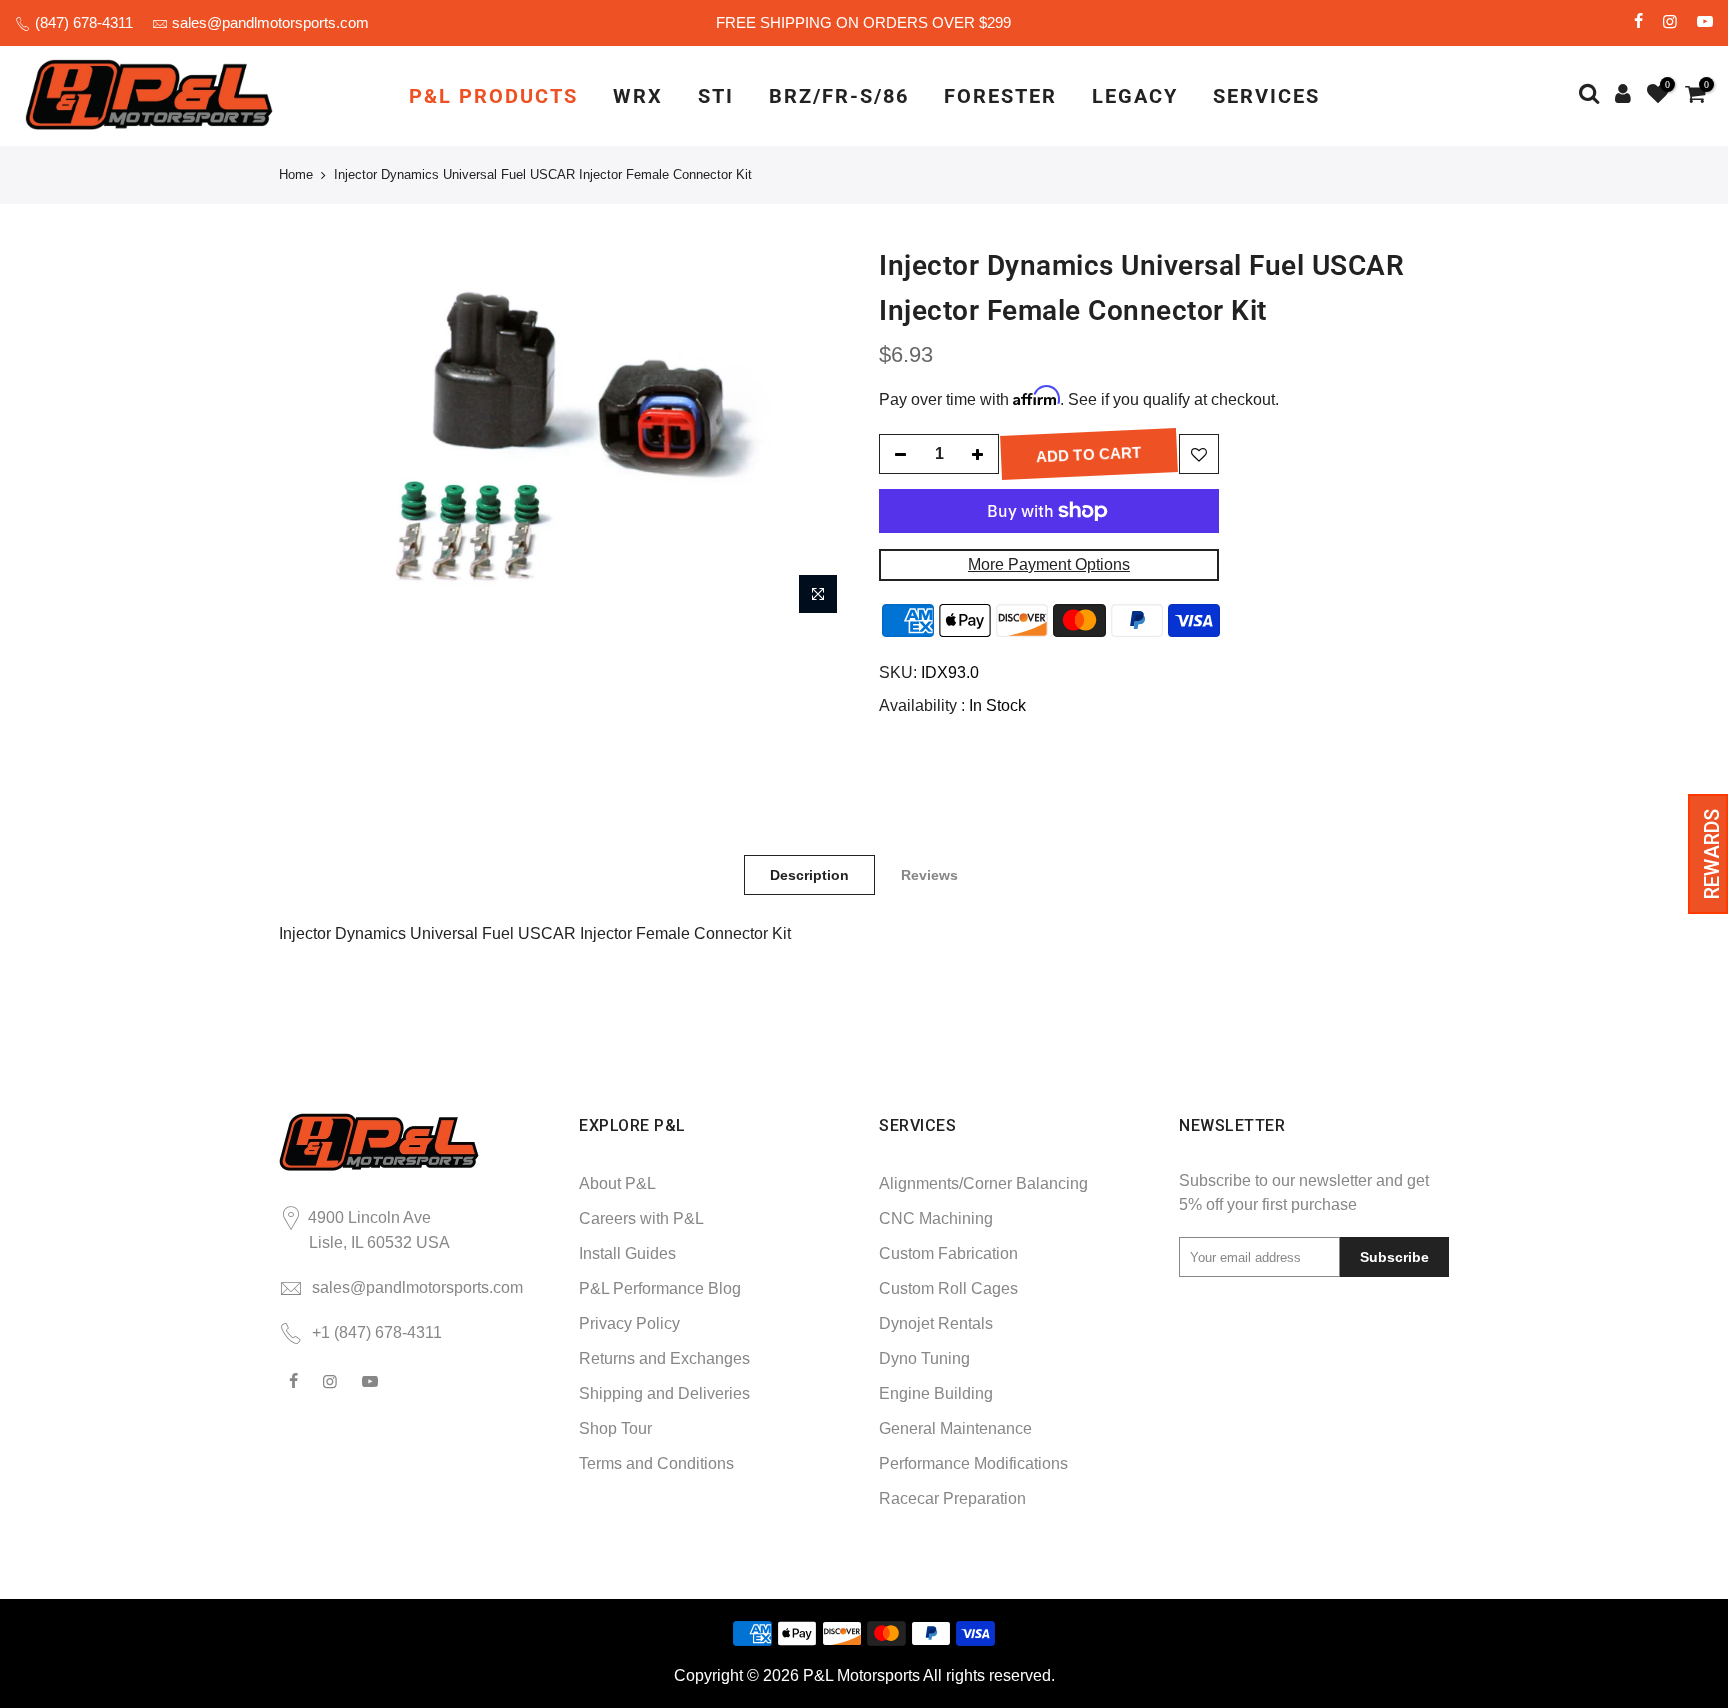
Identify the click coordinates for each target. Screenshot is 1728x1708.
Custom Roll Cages (948, 1288)
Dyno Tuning (924, 1358)
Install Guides (627, 1253)
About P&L (617, 1183)
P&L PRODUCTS (493, 96)
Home (296, 174)
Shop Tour (615, 1428)
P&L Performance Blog (660, 1288)
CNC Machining (936, 1218)
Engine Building (936, 1393)
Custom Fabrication (948, 1253)
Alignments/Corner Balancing (983, 1183)
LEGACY (1135, 96)
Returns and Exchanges (664, 1358)
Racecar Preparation (952, 1498)
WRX (638, 96)
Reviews (929, 875)
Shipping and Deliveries (664, 1393)
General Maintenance (955, 1428)
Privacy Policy (629, 1323)
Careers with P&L (641, 1218)
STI (716, 96)
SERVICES (1266, 96)
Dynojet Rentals (936, 1323)
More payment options (1049, 564)
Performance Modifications (973, 1463)
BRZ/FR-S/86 (839, 96)
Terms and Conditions (656, 1463)
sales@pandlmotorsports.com (270, 22)
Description (809, 875)
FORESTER (1000, 96)
